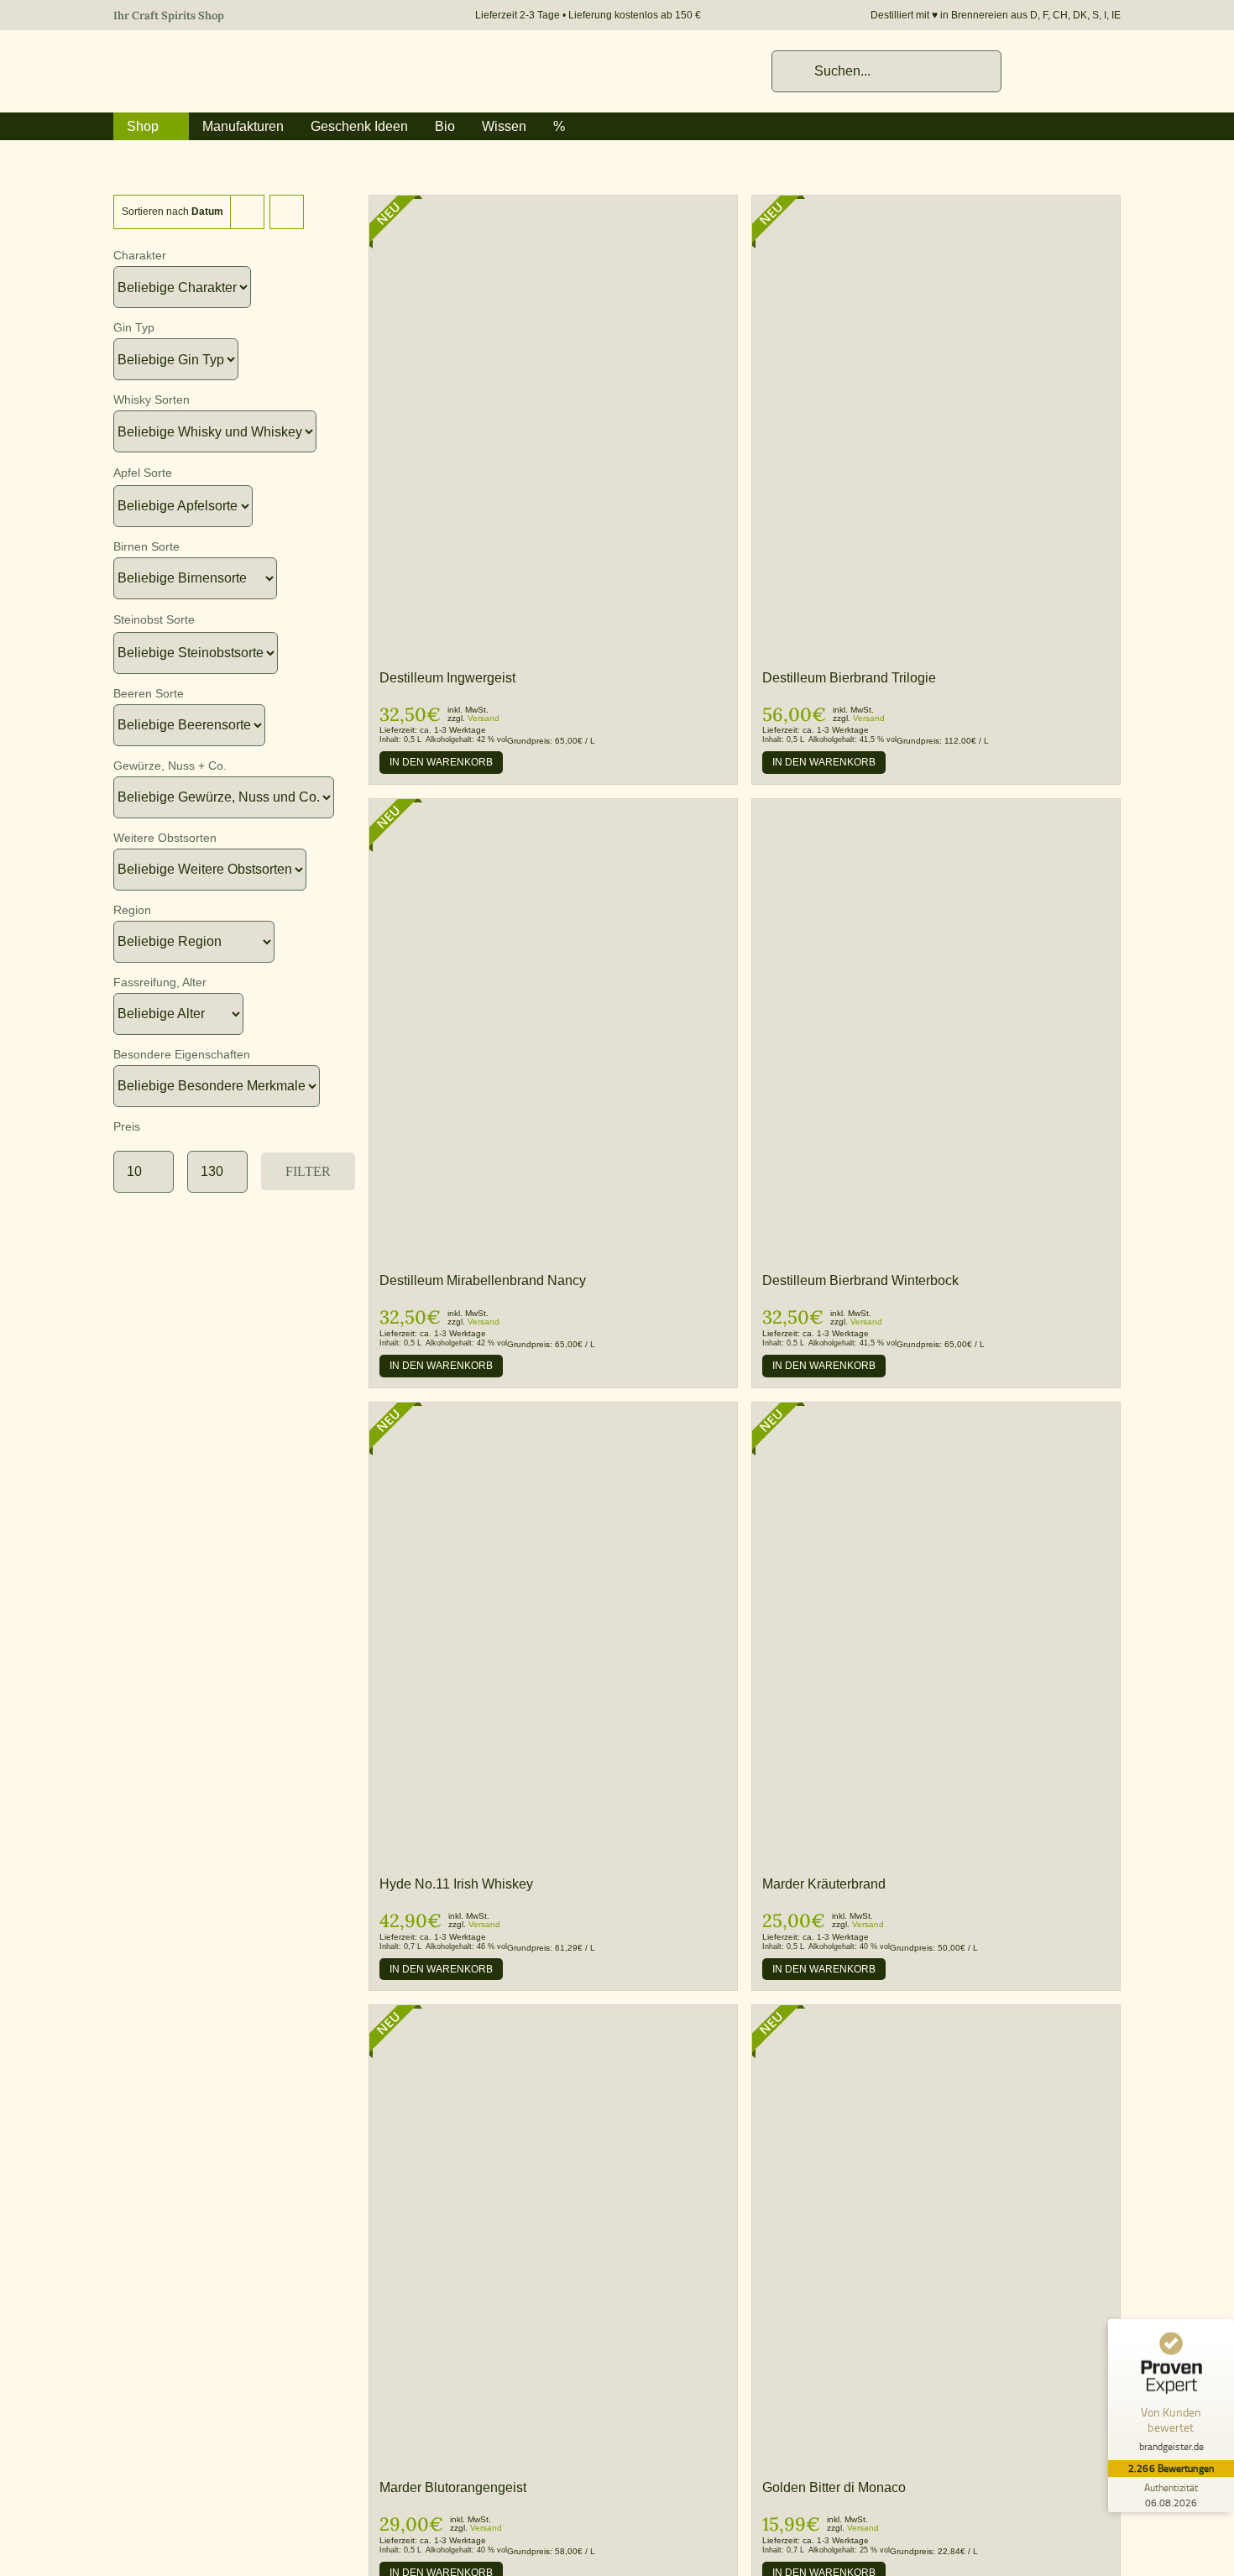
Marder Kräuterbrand (824, 1884)
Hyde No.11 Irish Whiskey (456, 1884)
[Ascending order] (287, 212)
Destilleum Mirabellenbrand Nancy (483, 1280)
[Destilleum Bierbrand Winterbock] (936, 807)
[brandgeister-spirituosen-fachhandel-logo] (231, 59)
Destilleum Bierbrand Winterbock (860, 1280)
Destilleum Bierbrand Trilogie (849, 678)
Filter (308, 1171)
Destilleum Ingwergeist (447, 678)
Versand (484, 718)
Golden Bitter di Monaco (834, 2487)
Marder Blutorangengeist (453, 2487)
